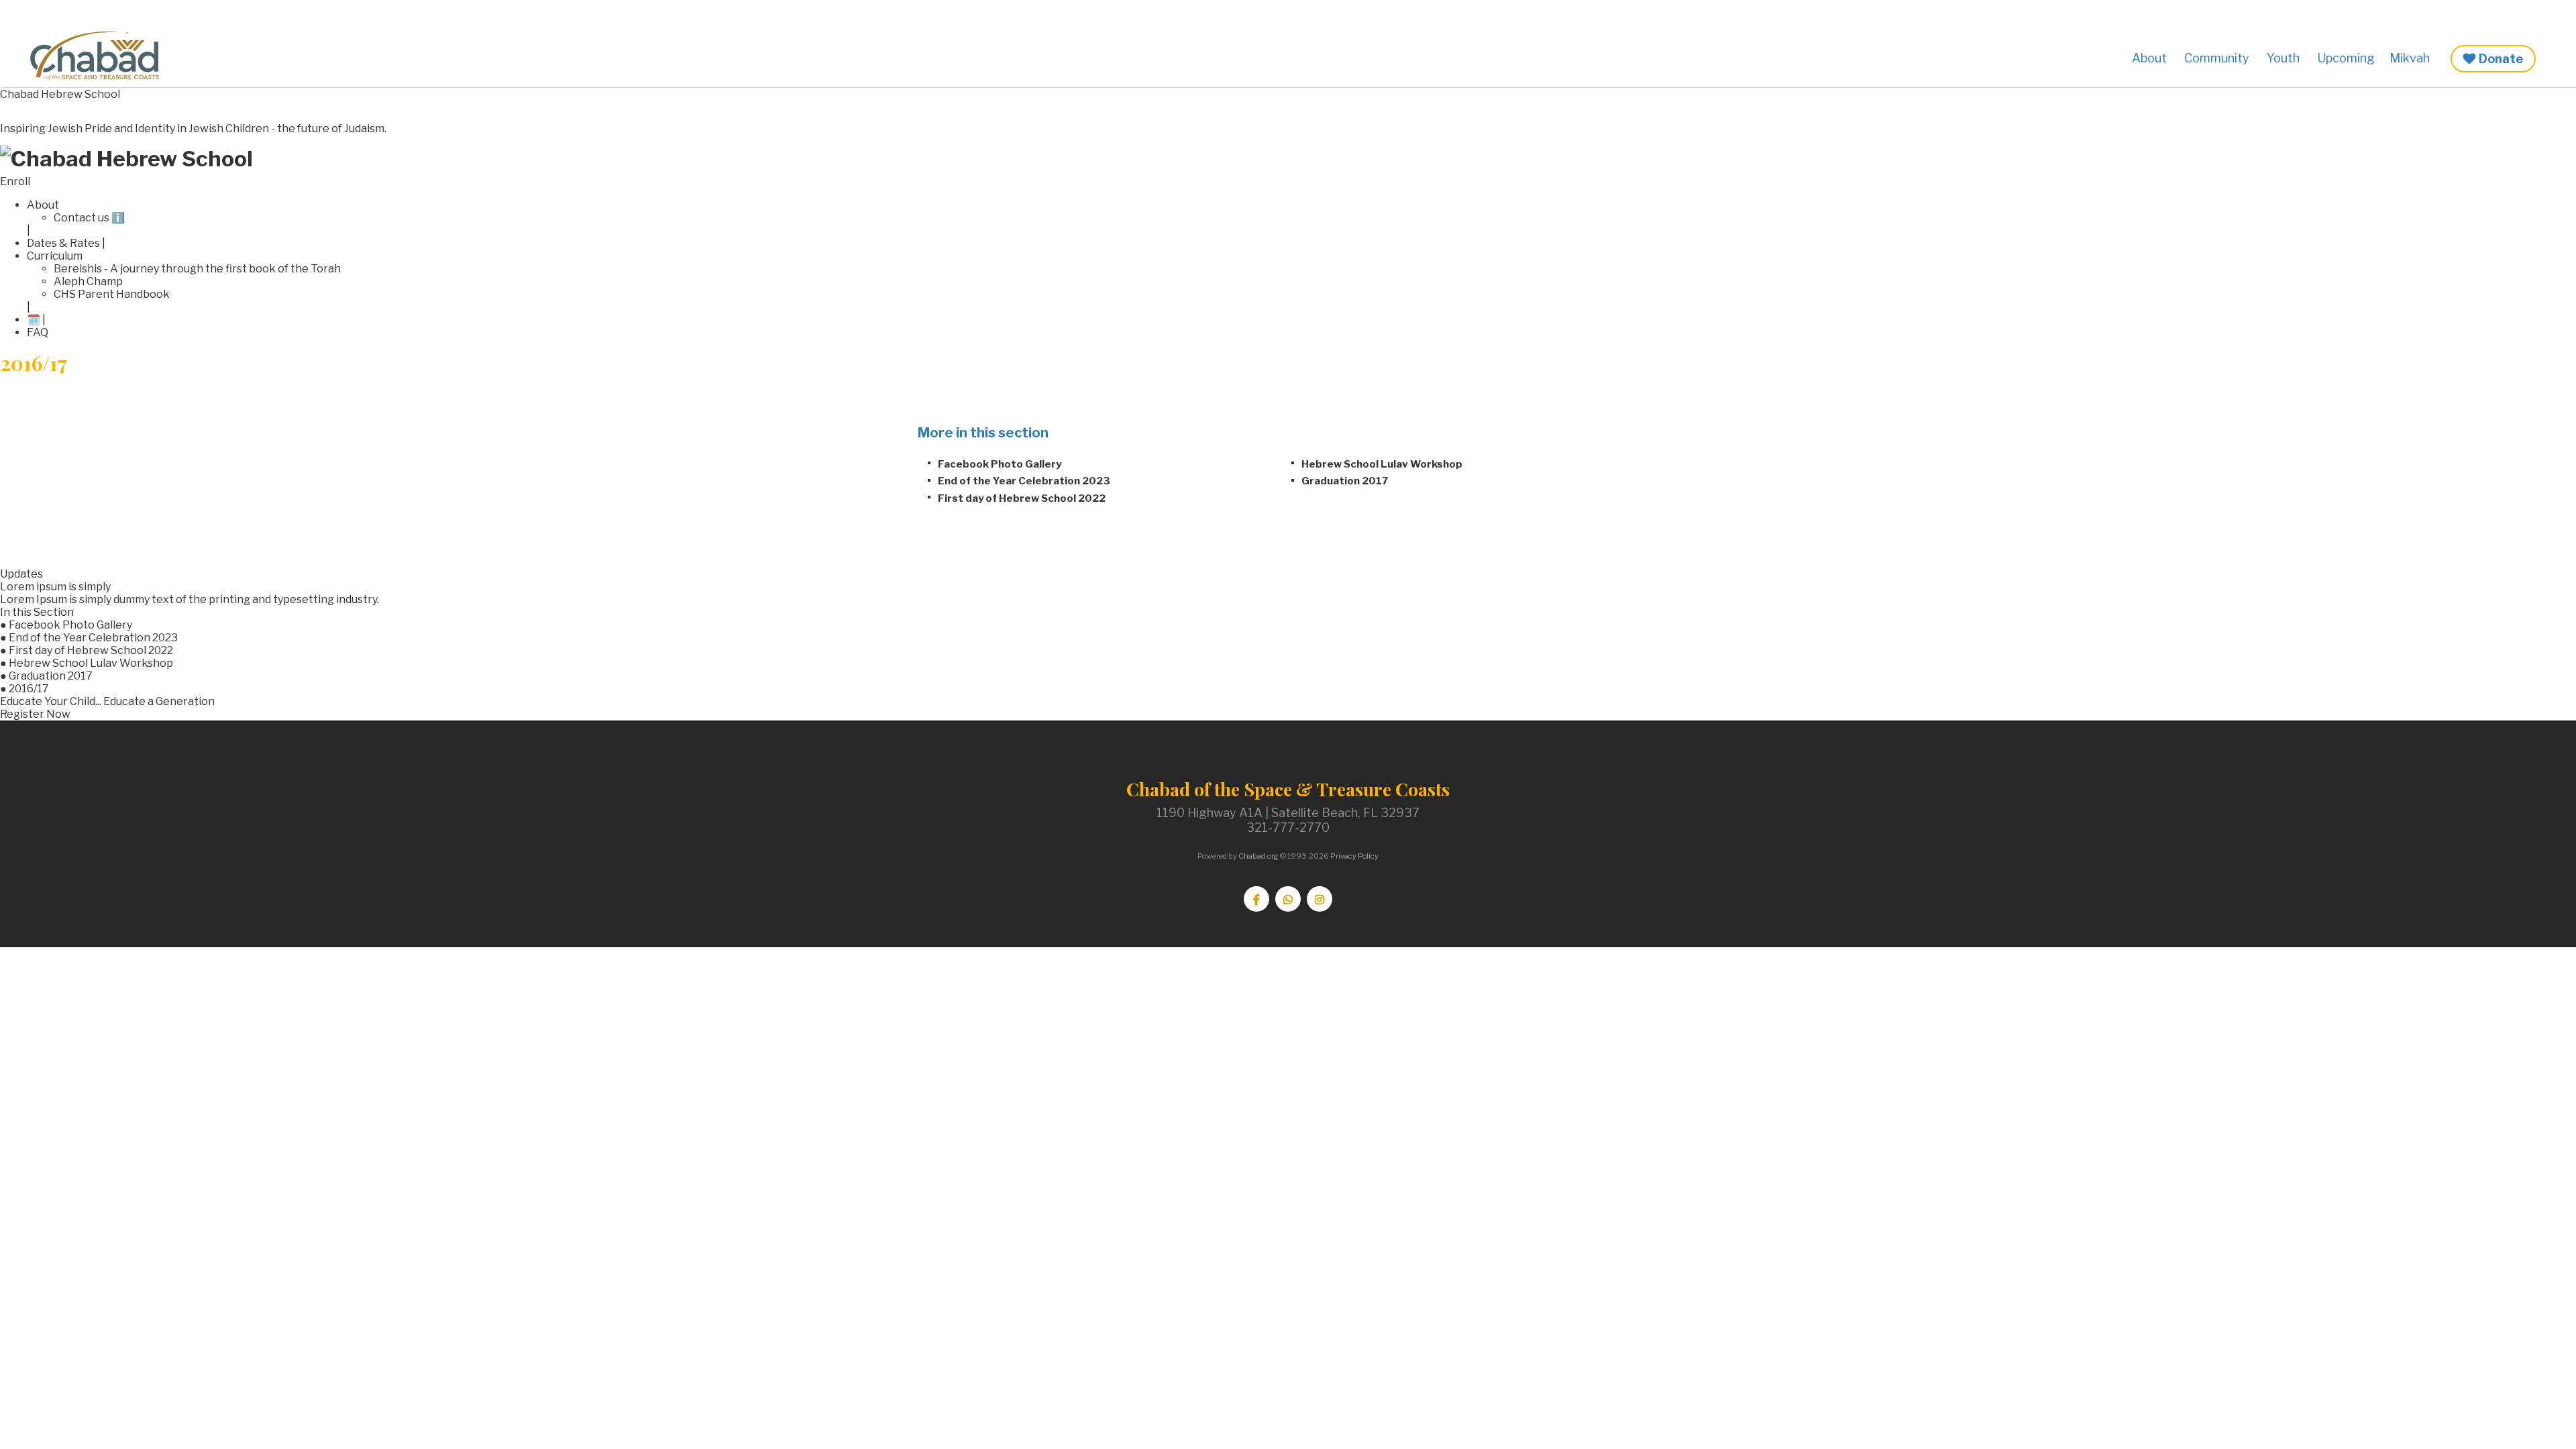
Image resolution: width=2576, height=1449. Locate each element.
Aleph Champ (88, 281)
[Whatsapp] (1288, 899)
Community (2217, 58)
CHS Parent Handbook (112, 294)
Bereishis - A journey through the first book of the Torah (197, 269)
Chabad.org (1258, 856)
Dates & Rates (63, 243)
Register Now (35, 714)
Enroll (15, 181)
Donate (2501, 59)
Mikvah (2410, 58)
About (2149, 58)
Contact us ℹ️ (89, 218)
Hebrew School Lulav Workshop (1382, 464)
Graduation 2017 (1345, 481)
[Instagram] (1320, 899)
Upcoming (2346, 58)
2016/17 (29, 689)
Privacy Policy (1354, 856)
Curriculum (55, 256)
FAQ (38, 332)
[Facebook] (1256, 899)
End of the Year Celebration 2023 (1024, 481)
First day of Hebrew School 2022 (1022, 498)
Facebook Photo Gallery (1000, 464)
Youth (2283, 58)
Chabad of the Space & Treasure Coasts (101, 56)
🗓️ (34, 320)
